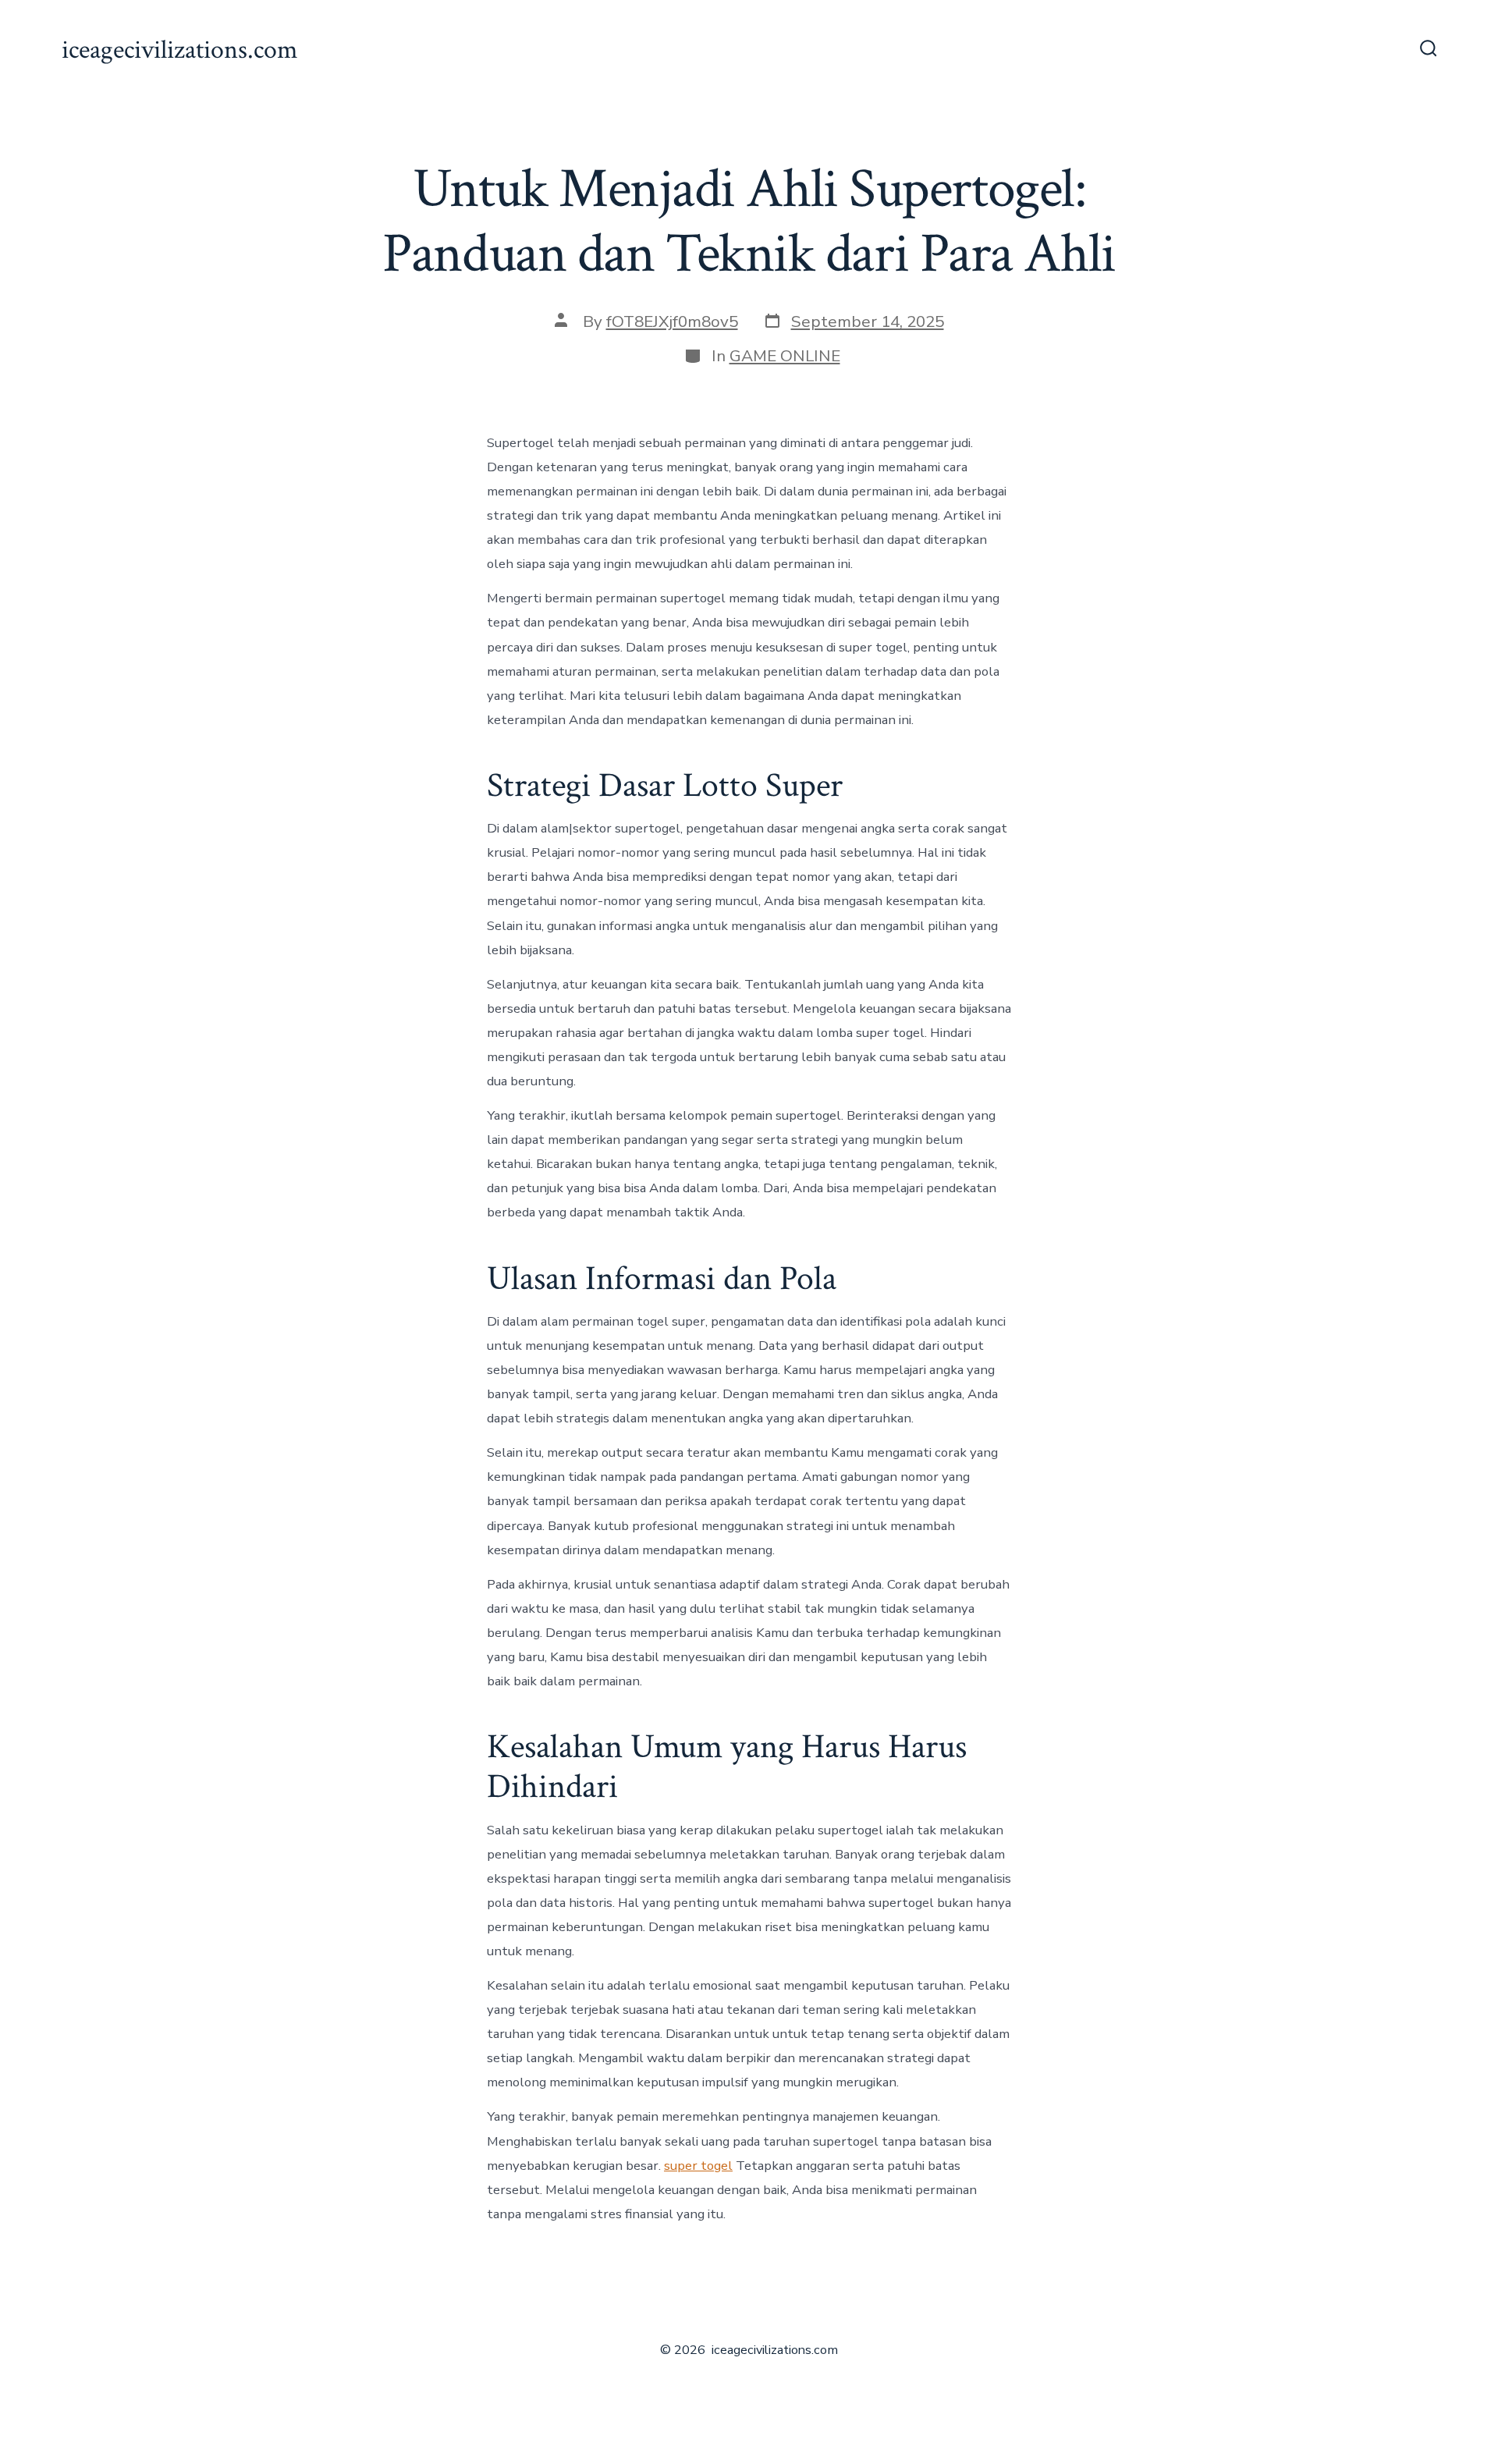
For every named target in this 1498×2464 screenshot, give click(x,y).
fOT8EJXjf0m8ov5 (672, 321)
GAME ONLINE (785, 356)
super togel (698, 2166)
